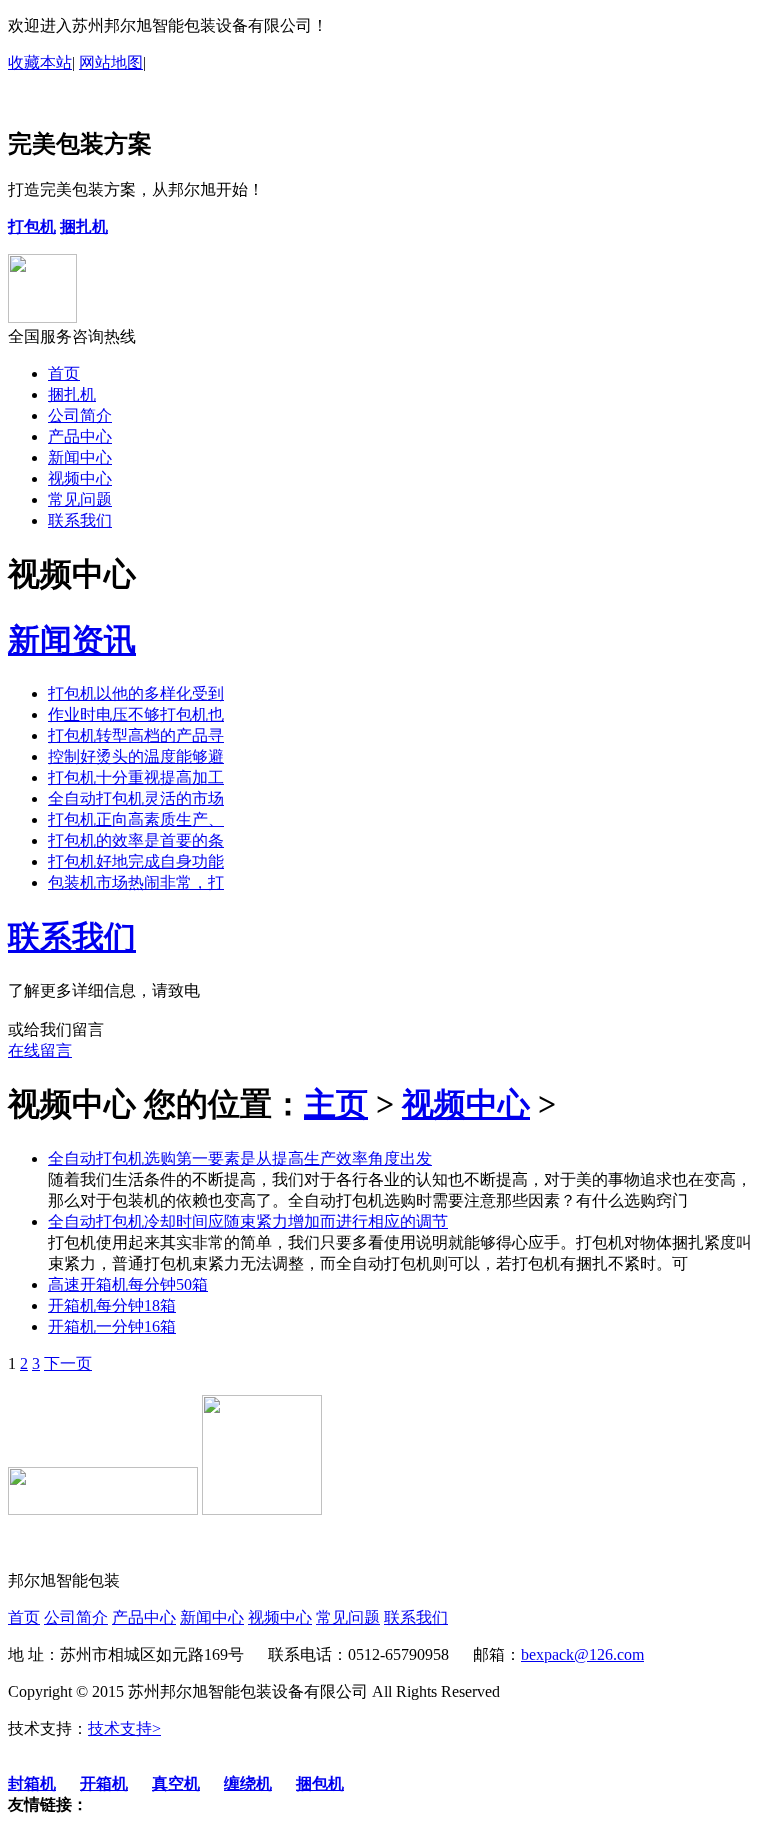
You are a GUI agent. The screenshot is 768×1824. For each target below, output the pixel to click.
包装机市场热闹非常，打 (136, 882)
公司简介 (80, 415)
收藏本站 (40, 62)
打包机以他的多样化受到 (136, 693)
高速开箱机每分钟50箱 (128, 1284)
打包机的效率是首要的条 (136, 840)
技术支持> (124, 1728)
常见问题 (80, 499)
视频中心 (80, 478)
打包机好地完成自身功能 (136, 861)
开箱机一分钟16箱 (112, 1326)
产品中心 (80, 436)
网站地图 (111, 62)
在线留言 (40, 1050)
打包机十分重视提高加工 (136, 777)
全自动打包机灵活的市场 (136, 798)
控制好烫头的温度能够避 (136, 756)
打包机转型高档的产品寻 (136, 735)
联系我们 (80, 520)
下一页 (68, 1363)
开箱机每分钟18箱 (112, 1305)
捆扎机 (72, 394)
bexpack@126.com (582, 1654)
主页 (336, 1104)
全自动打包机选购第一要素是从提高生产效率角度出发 (240, 1158)
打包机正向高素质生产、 (136, 819)
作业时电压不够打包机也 (136, 714)
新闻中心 (80, 457)
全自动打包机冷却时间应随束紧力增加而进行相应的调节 (248, 1221)
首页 (64, 373)
